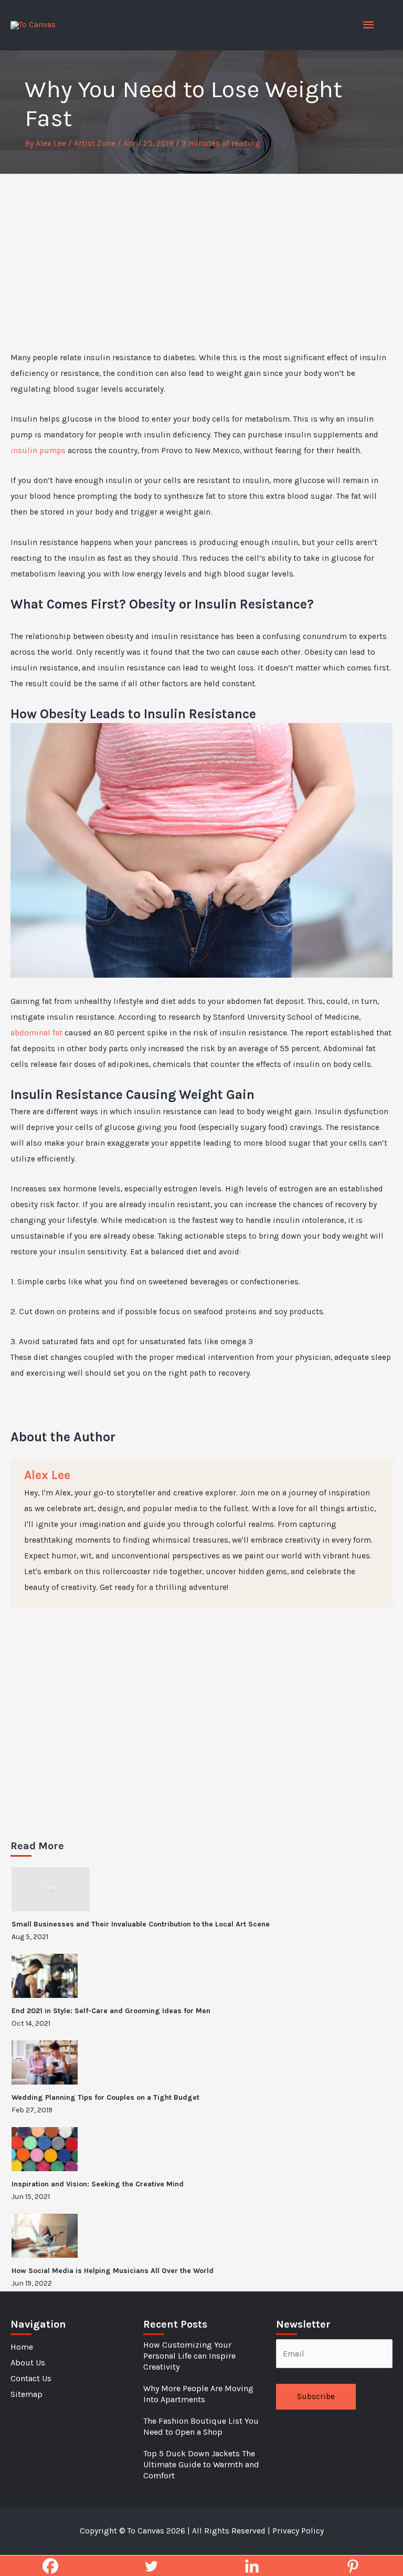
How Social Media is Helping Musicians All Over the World (113, 2271)
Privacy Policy (298, 2531)
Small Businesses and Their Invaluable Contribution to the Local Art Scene (141, 1924)
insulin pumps (38, 451)
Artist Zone (95, 143)
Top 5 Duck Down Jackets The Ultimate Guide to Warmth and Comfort (201, 2464)
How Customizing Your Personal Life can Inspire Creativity (189, 2356)
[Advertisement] (201, 253)
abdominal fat (36, 1033)
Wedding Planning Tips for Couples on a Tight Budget (105, 2097)
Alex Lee (47, 1475)
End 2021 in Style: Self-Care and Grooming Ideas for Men (111, 2011)
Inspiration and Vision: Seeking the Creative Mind (98, 2184)
